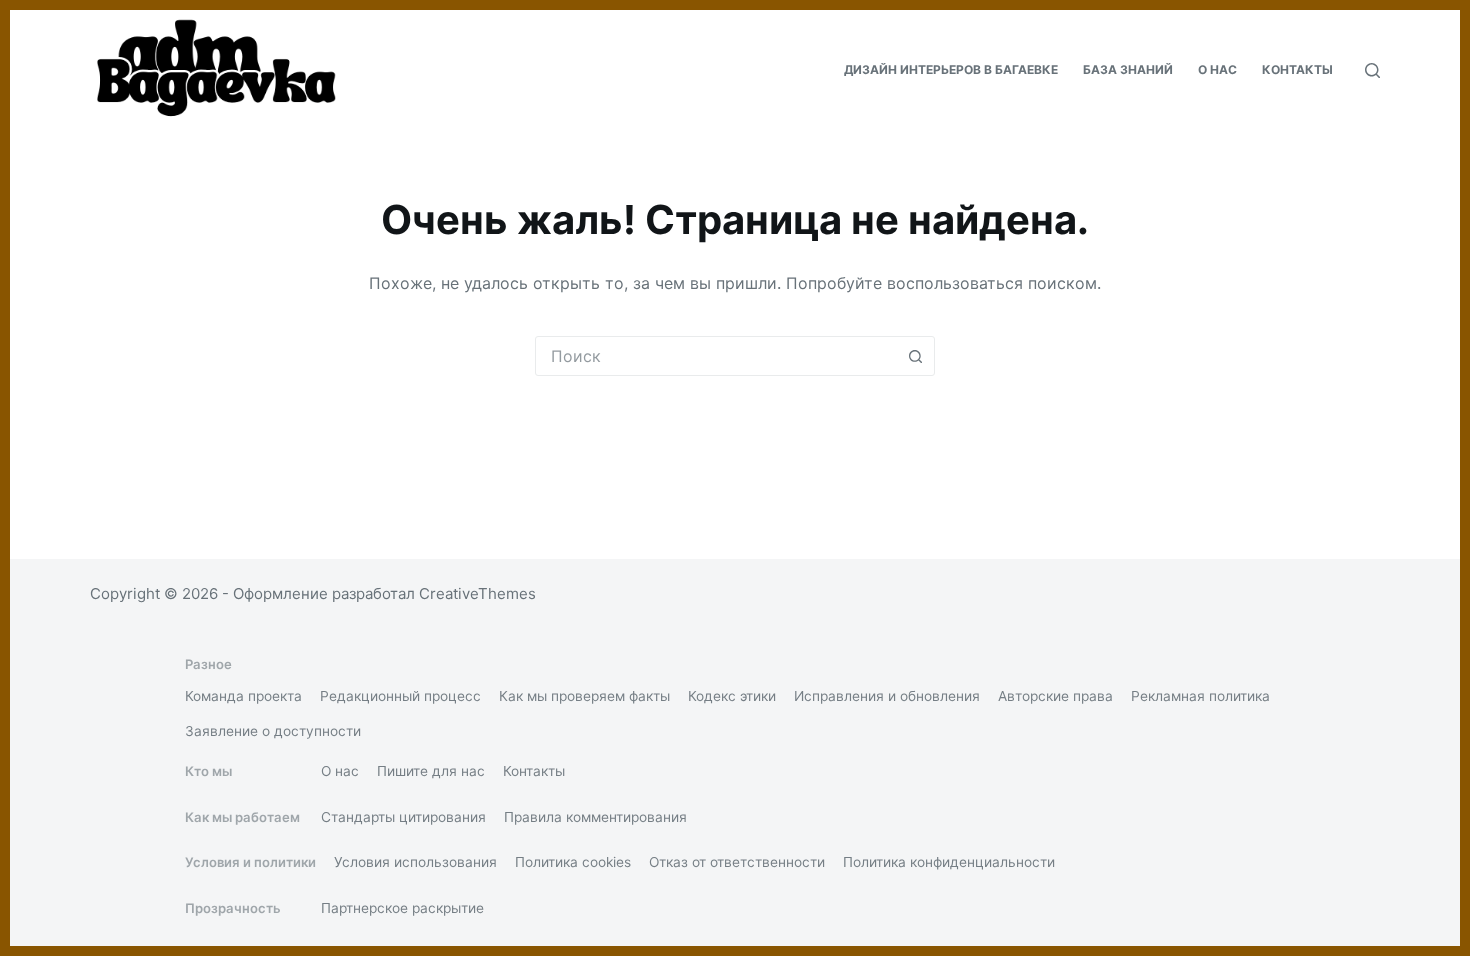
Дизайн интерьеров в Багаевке (951, 69)
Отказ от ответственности (737, 862)
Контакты (1297, 69)
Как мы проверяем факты (584, 696)
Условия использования (415, 862)
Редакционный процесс (400, 696)
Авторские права (1055, 696)
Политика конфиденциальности (949, 862)
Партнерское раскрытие (402, 908)
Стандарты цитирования (403, 817)
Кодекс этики (732, 696)
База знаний (1128, 69)
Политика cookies (573, 862)
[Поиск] (1372, 70)
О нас (1217, 69)
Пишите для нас (431, 771)
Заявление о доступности (273, 731)
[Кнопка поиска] (915, 356)
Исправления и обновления (887, 696)
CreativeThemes (477, 593)
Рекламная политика (1200, 696)
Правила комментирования (595, 817)
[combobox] (716, 356)
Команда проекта (243, 696)
